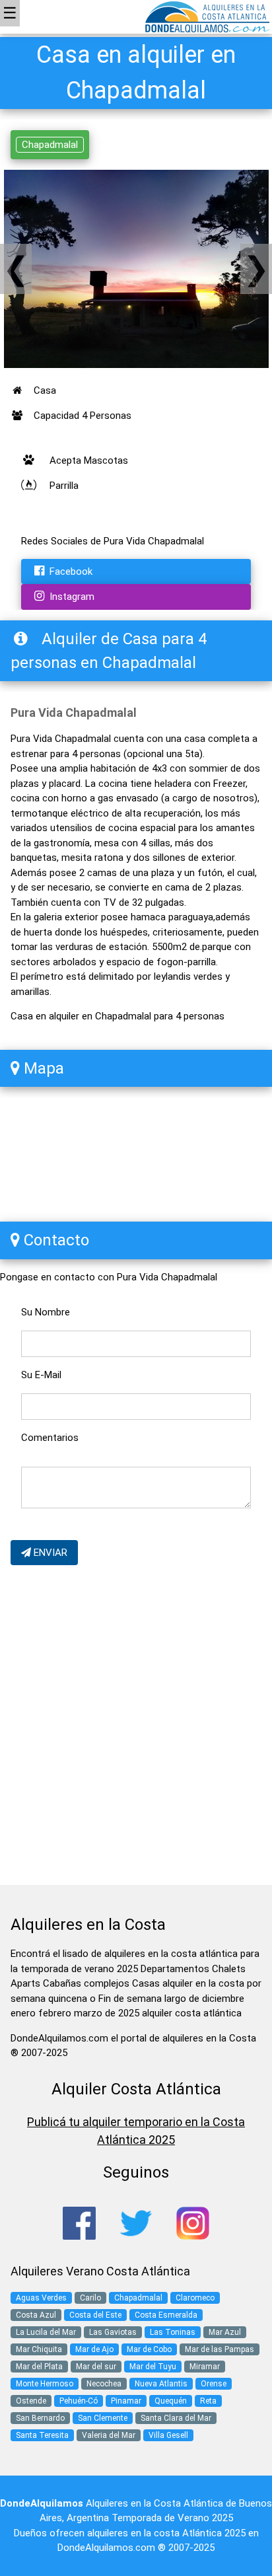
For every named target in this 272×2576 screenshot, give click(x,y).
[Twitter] (136, 2223)
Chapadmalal (50, 145)
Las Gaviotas (113, 2332)
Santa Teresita (42, 2435)
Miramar (205, 2367)
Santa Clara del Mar (176, 2418)
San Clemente (103, 2418)
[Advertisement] (136, 1728)
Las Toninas (173, 2332)
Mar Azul (225, 2332)
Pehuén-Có (79, 2401)
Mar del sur (96, 2367)
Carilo (90, 2298)
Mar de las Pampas (220, 2349)
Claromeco (195, 2298)
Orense (214, 2384)
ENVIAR (49, 1553)
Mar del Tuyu (153, 2367)
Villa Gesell (168, 2435)
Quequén (171, 2401)
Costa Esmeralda (166, 2315)
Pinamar (126, 2401)
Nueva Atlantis (161, 2384)
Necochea (104, 2384)
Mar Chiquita (39, 2349)
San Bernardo (40, 2418)
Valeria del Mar (109, 2435)
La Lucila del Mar (46, 2332)
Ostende (31, 2401)
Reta (208, 2401)
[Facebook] (79, 2223)
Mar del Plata (39, 2367)
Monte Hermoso (45, 2384)
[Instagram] (193, 2223)
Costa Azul (36, 2315)
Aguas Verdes (41, 2298)
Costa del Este (95, 2315)
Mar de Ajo (94, 2349)
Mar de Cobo (149, 2349)
